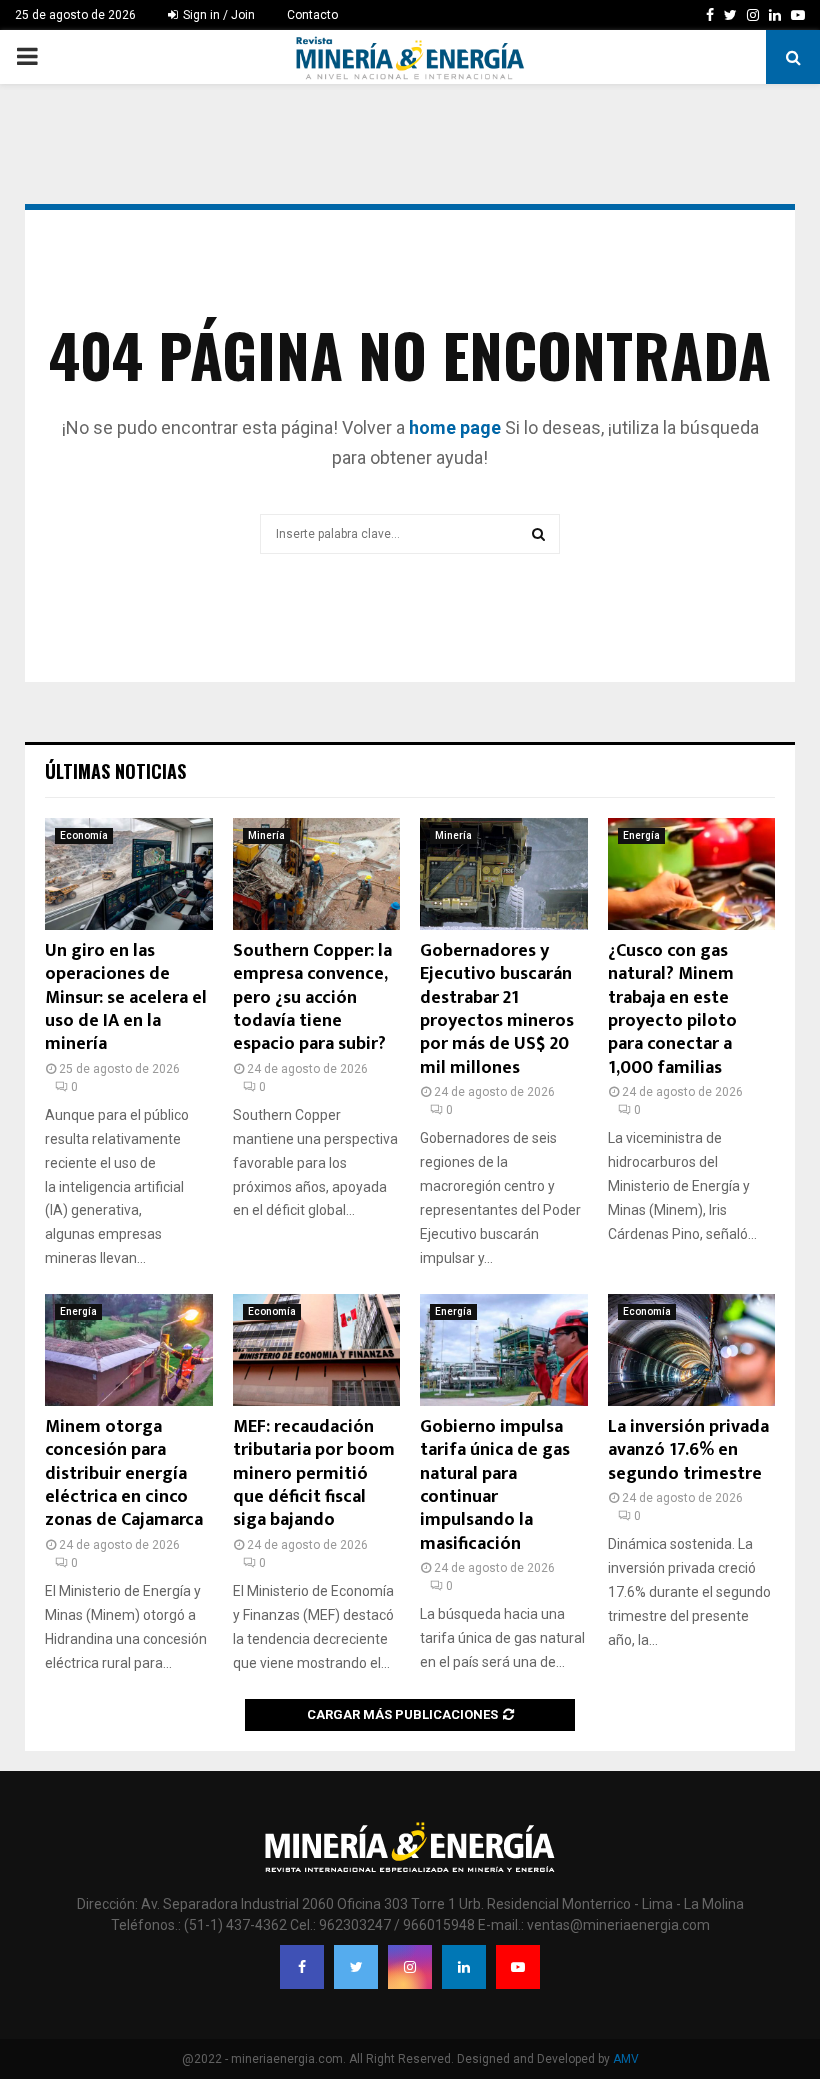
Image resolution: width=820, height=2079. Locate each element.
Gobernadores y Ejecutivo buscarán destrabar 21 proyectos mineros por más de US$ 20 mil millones (497, 1009)
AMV (626, 2059)
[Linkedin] (464, 1967)
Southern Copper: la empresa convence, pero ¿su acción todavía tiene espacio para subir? (312, 998)
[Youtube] (518, 1967)
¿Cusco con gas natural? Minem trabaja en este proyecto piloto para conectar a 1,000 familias (672, 1009)
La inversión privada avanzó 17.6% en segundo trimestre (688, 1450)
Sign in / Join (217, 15)
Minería (266, 835)
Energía (641, 835)
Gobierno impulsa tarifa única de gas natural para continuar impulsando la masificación (495, 1485)
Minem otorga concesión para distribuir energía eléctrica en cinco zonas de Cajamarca (124, 1474)
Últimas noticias (115, 771)
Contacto (312, 15)
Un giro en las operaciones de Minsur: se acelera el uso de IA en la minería (126, 998)
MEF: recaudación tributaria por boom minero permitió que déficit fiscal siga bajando (314, 1474)
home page (455, 427)
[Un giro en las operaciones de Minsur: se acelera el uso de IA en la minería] (129, 874)
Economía (84, 835)
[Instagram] (410, 1967)
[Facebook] (302, 1967)
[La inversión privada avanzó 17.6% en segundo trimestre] (692, 1350)
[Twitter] (356, 1967)
